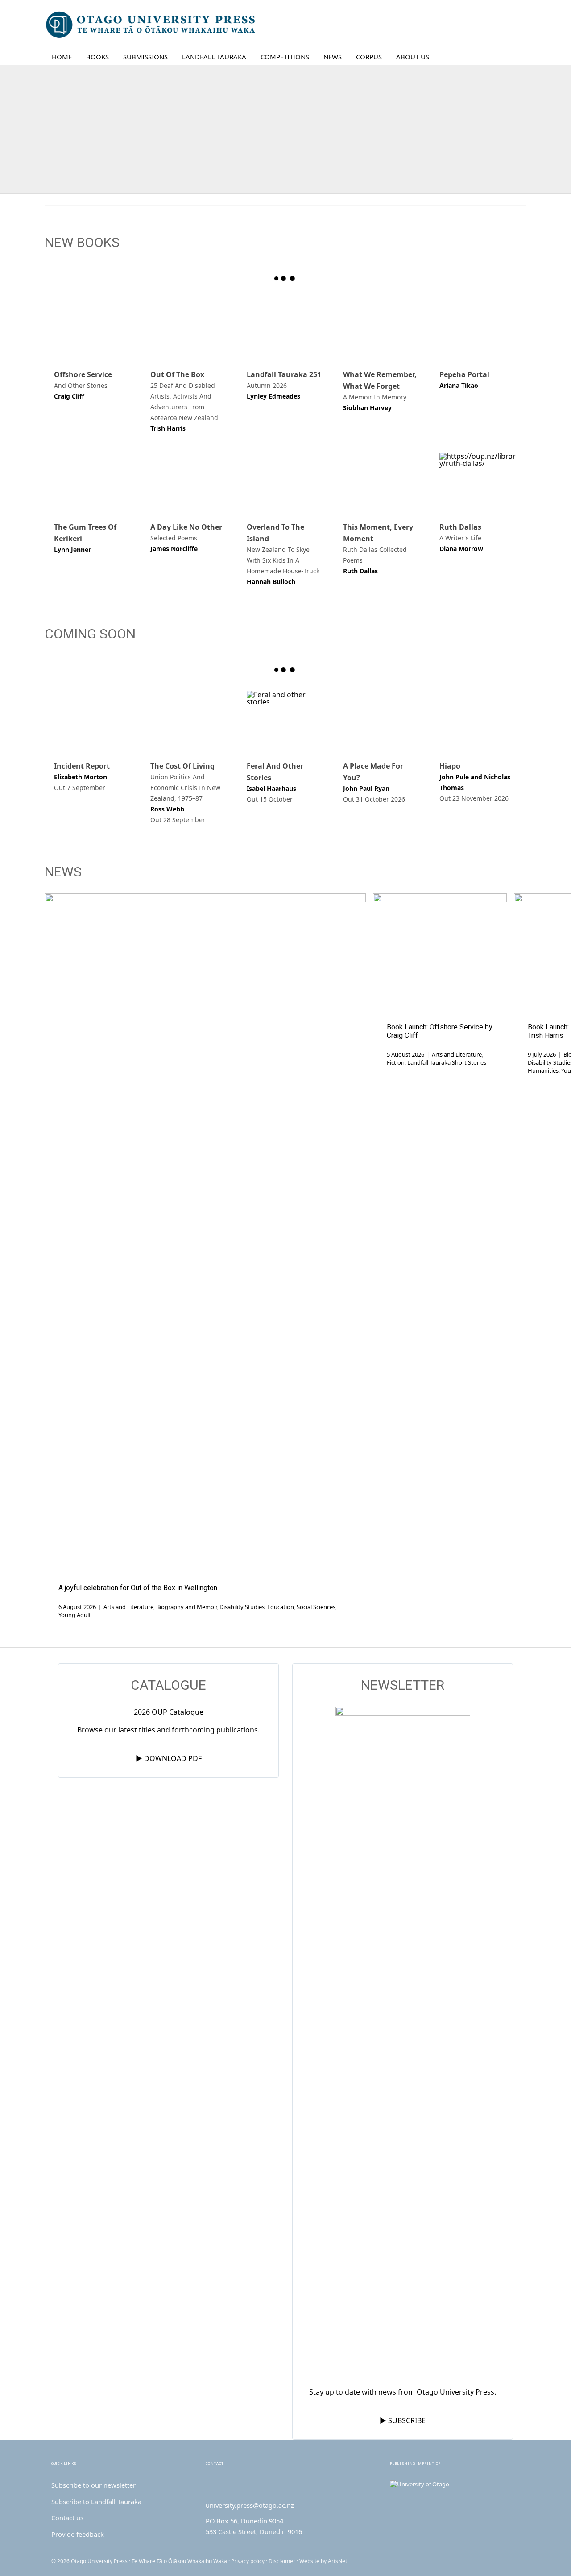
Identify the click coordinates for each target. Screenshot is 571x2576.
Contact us (67, 2518)
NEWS (333, 57)
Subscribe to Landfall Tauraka (96, 2502)
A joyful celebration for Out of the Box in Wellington (138, 1588)
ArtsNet (337, 2561)
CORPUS (369, 57)
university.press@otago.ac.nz (250, 2505)
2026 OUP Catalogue (169, 1712)
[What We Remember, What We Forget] (382, 329)
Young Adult (75, 1615)
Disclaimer (282, 2561)
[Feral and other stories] (285, 720)
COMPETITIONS (285, 57)
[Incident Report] (93, 720)
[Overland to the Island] (285, 482)
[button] (513, 57)
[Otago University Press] (151, 25)
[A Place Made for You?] (382, 720)
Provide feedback (78, 2534)
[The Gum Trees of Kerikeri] (93, 482)
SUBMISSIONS (145, 57)
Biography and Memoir (186, 1607)
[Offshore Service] (93, 329)
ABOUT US (413, 57)
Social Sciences (316, 1607)
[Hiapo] (478, 720)
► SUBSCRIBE (403, 2420)
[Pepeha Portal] (478, 329)
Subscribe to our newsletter (93, 2485)
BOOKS (97, 57)
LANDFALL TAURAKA (214, 57)
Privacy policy (248, 2561)
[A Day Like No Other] (189, 482)
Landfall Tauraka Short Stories (447, 1062)
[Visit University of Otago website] (455, 2485)
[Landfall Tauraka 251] (285, 329)
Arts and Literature (128, 1607)
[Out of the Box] (189, 329)
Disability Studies (242, 1607)
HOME (62, 57)
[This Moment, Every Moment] (382, 482)
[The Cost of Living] (189, 720)
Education (281, 1607)
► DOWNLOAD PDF (169, 1758)
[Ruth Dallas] (478, 482)
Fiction (396, 1062)
